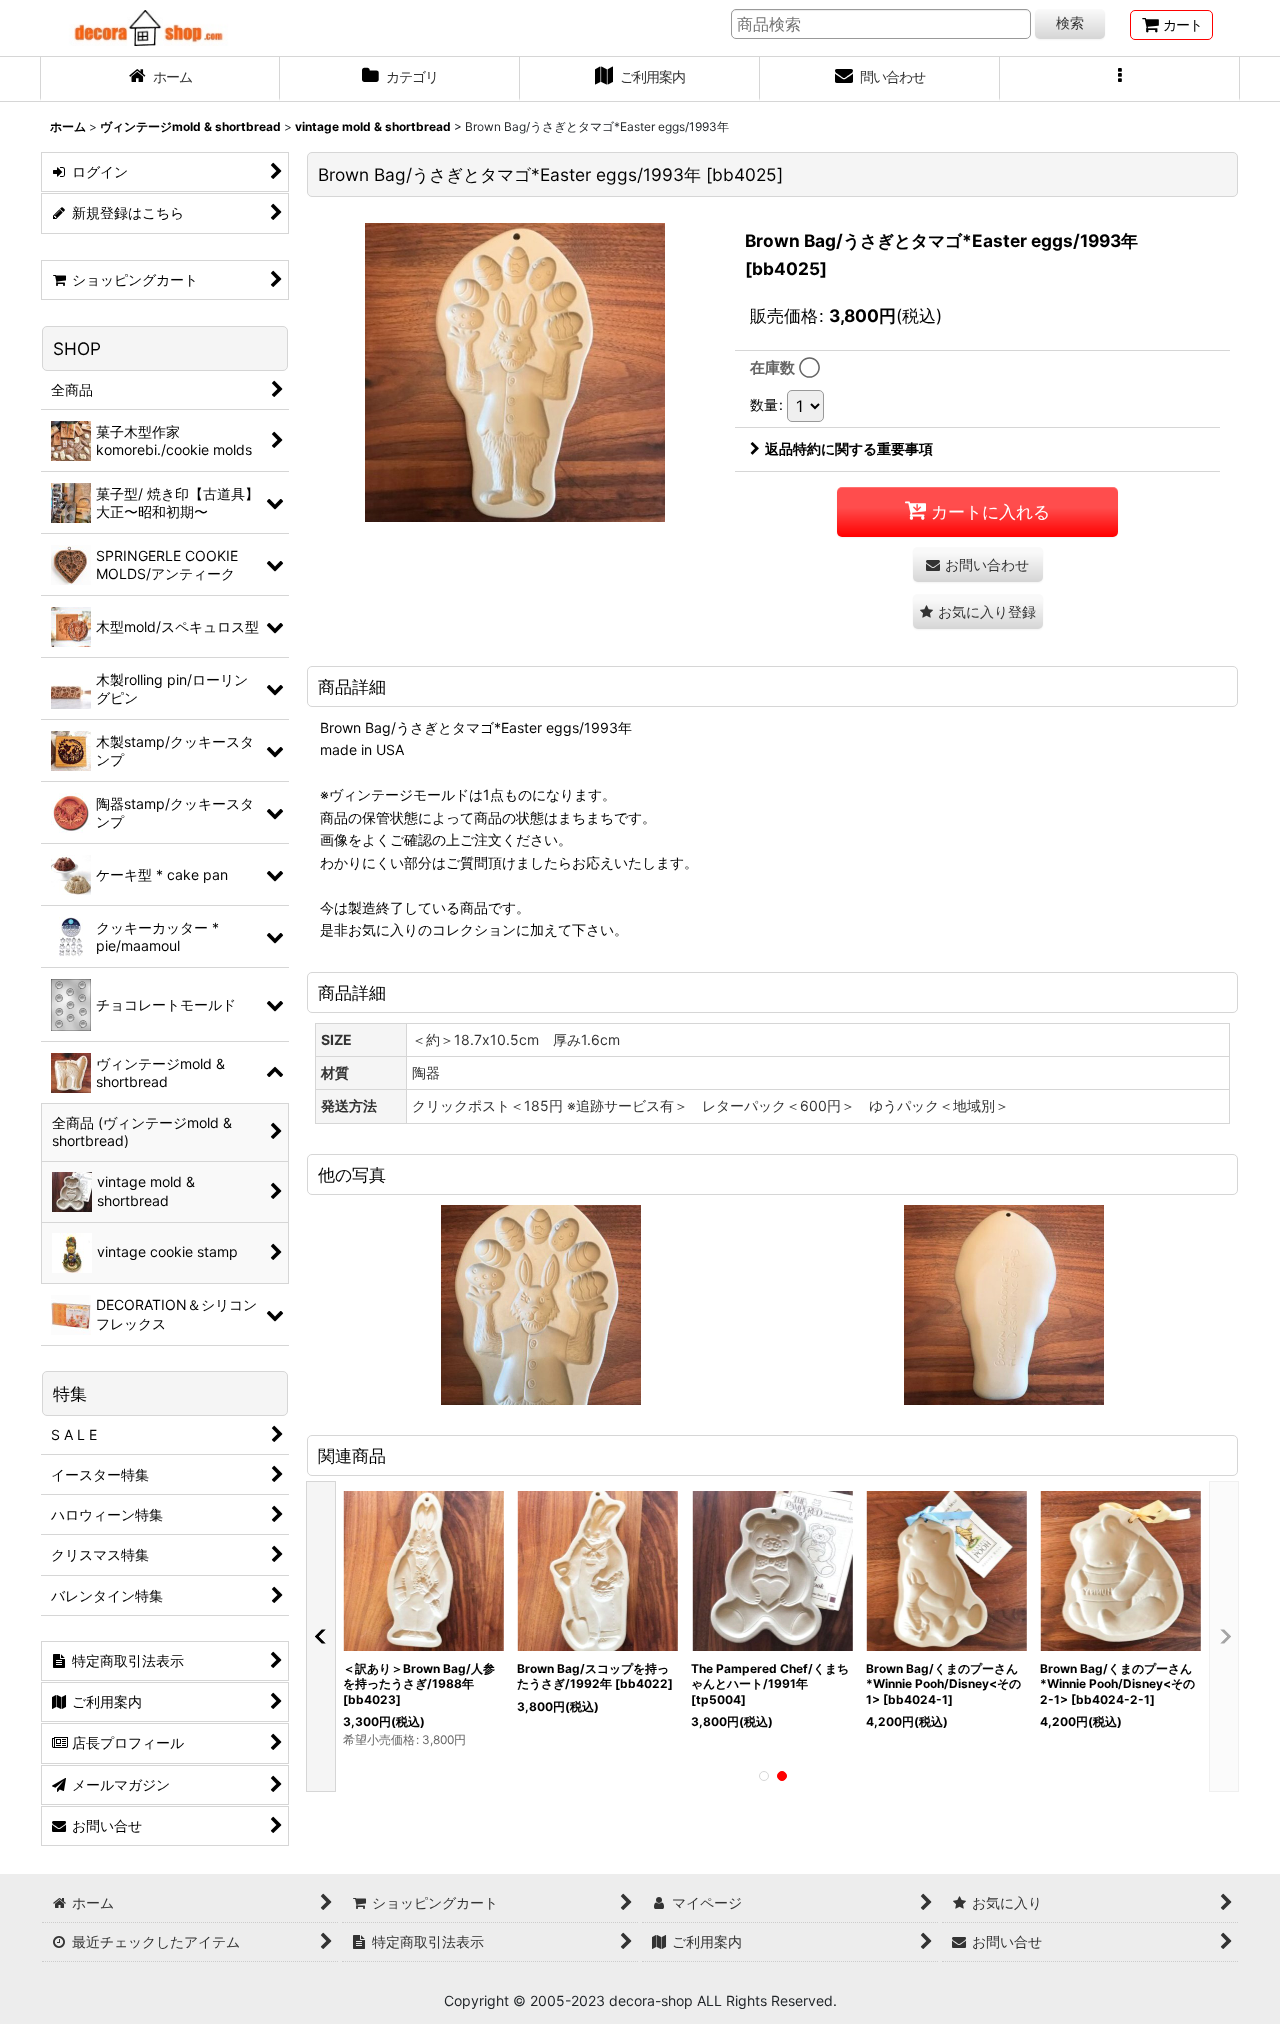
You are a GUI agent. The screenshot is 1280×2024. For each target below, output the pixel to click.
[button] (1120, 79)
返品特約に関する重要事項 (849, 448)
